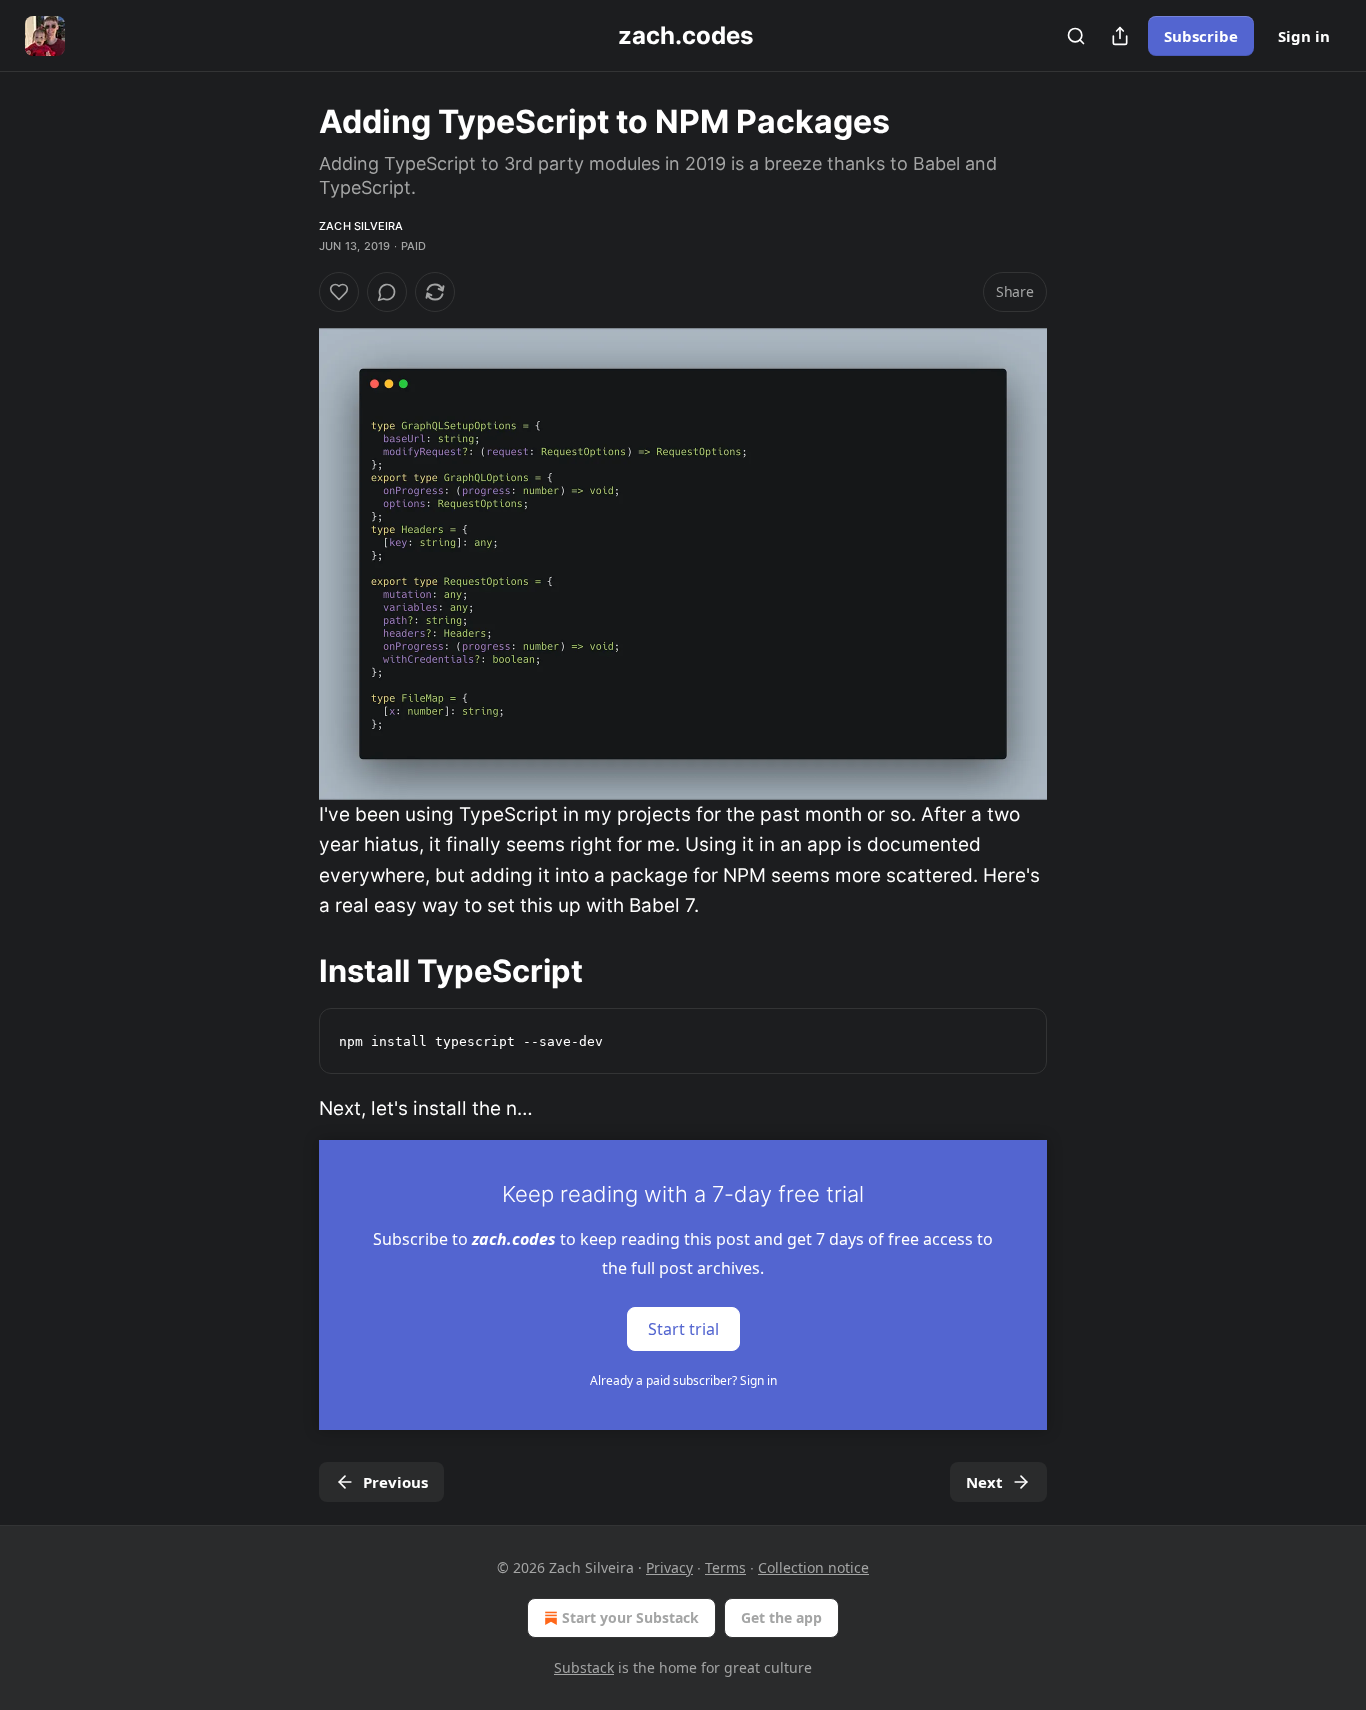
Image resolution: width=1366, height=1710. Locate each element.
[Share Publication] (1120, 36)
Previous (395, 1482)
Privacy (669, 1567)
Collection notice (813, 1567)
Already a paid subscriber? (683, 1380)
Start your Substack (630, 1617)
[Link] (291, 970)
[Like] (339, 292)
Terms (725, 1567)
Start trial (683, 1329)
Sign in (1304, 36)
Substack (584, 1667)
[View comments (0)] (387, 292)
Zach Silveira (361, 226)
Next (984, 1482)
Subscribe (1201, 36)
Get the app (781, 1617)
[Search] (1076, 36)
